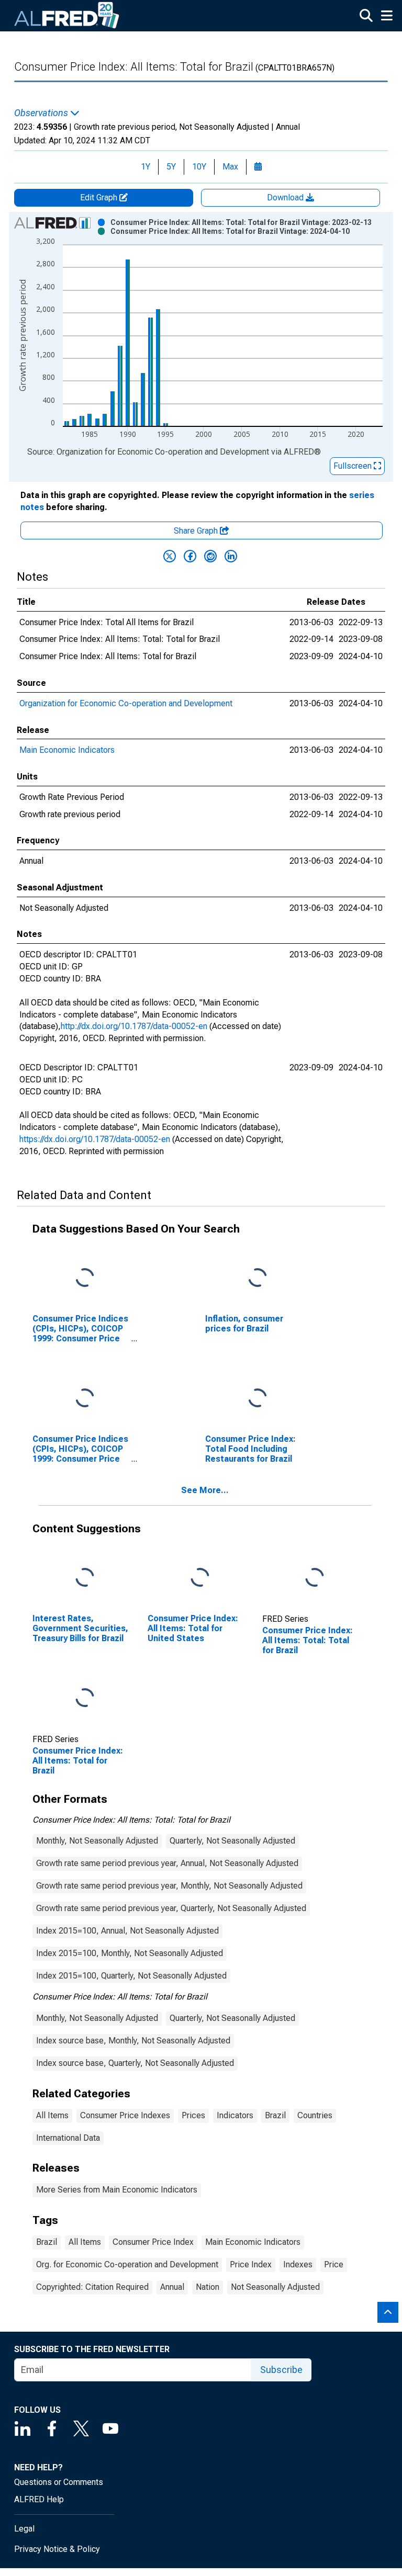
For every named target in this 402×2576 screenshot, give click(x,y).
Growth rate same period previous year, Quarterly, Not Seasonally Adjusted (171, 1908)
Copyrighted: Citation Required (92, 2287)
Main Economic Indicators (67, 750)
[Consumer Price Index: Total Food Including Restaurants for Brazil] (258, 1398)
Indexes (298, 2264)
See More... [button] (205, 1490)
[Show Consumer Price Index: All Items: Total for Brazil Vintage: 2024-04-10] (230, 231)
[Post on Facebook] (190, 556)
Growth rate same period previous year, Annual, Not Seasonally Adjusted (167, 1863)
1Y (146, 167)
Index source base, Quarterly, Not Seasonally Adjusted (135, 2063)
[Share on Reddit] (210, 556)
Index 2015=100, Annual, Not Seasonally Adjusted (127, 1931)
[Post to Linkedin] (231, 556)
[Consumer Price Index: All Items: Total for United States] (200, 1578)
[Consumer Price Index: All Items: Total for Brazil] (85, 1698)
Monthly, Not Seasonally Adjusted (97, 1841)
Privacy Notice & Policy (57, 2549)
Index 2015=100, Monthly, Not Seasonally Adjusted (130, 1953)
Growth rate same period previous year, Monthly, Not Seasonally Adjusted (169, 1886)
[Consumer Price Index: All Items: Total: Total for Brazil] (315, 1578)
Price (334, 2264)
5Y (171, 167)
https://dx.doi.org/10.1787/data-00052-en (95, 1139)
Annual (172, 2287)
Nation (208, 2287)
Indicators (235, 2115)
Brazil (275, 2115)
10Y (199, 167)
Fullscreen (354, 466)
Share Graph (197, 531)
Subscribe (281, 2370)
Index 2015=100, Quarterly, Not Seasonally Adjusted (131, 1976)
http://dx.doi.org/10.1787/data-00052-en (134, 1026)
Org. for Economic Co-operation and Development (127, 2264)
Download (286, 197)
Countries (315, 2115)
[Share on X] (170, 556)
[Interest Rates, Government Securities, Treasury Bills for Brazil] (85, 1578)
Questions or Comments (59, 2482)
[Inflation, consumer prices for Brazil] (258, 1278)
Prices (193, 2115)
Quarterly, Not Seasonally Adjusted (232, 1841)
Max (230, 167)
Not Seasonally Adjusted (275, 2287)
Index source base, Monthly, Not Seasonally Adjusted (133, 2041)
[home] (67, 16)
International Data (68, 2138)
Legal (24, 2529)
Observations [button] (42, 113)
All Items (52, 2115)
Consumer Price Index (153, 2242)
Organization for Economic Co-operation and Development (126, 703)
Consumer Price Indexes (125, 2115)
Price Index (251, 2264)
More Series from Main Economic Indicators (117, 2190)
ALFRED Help (39, 2499)
